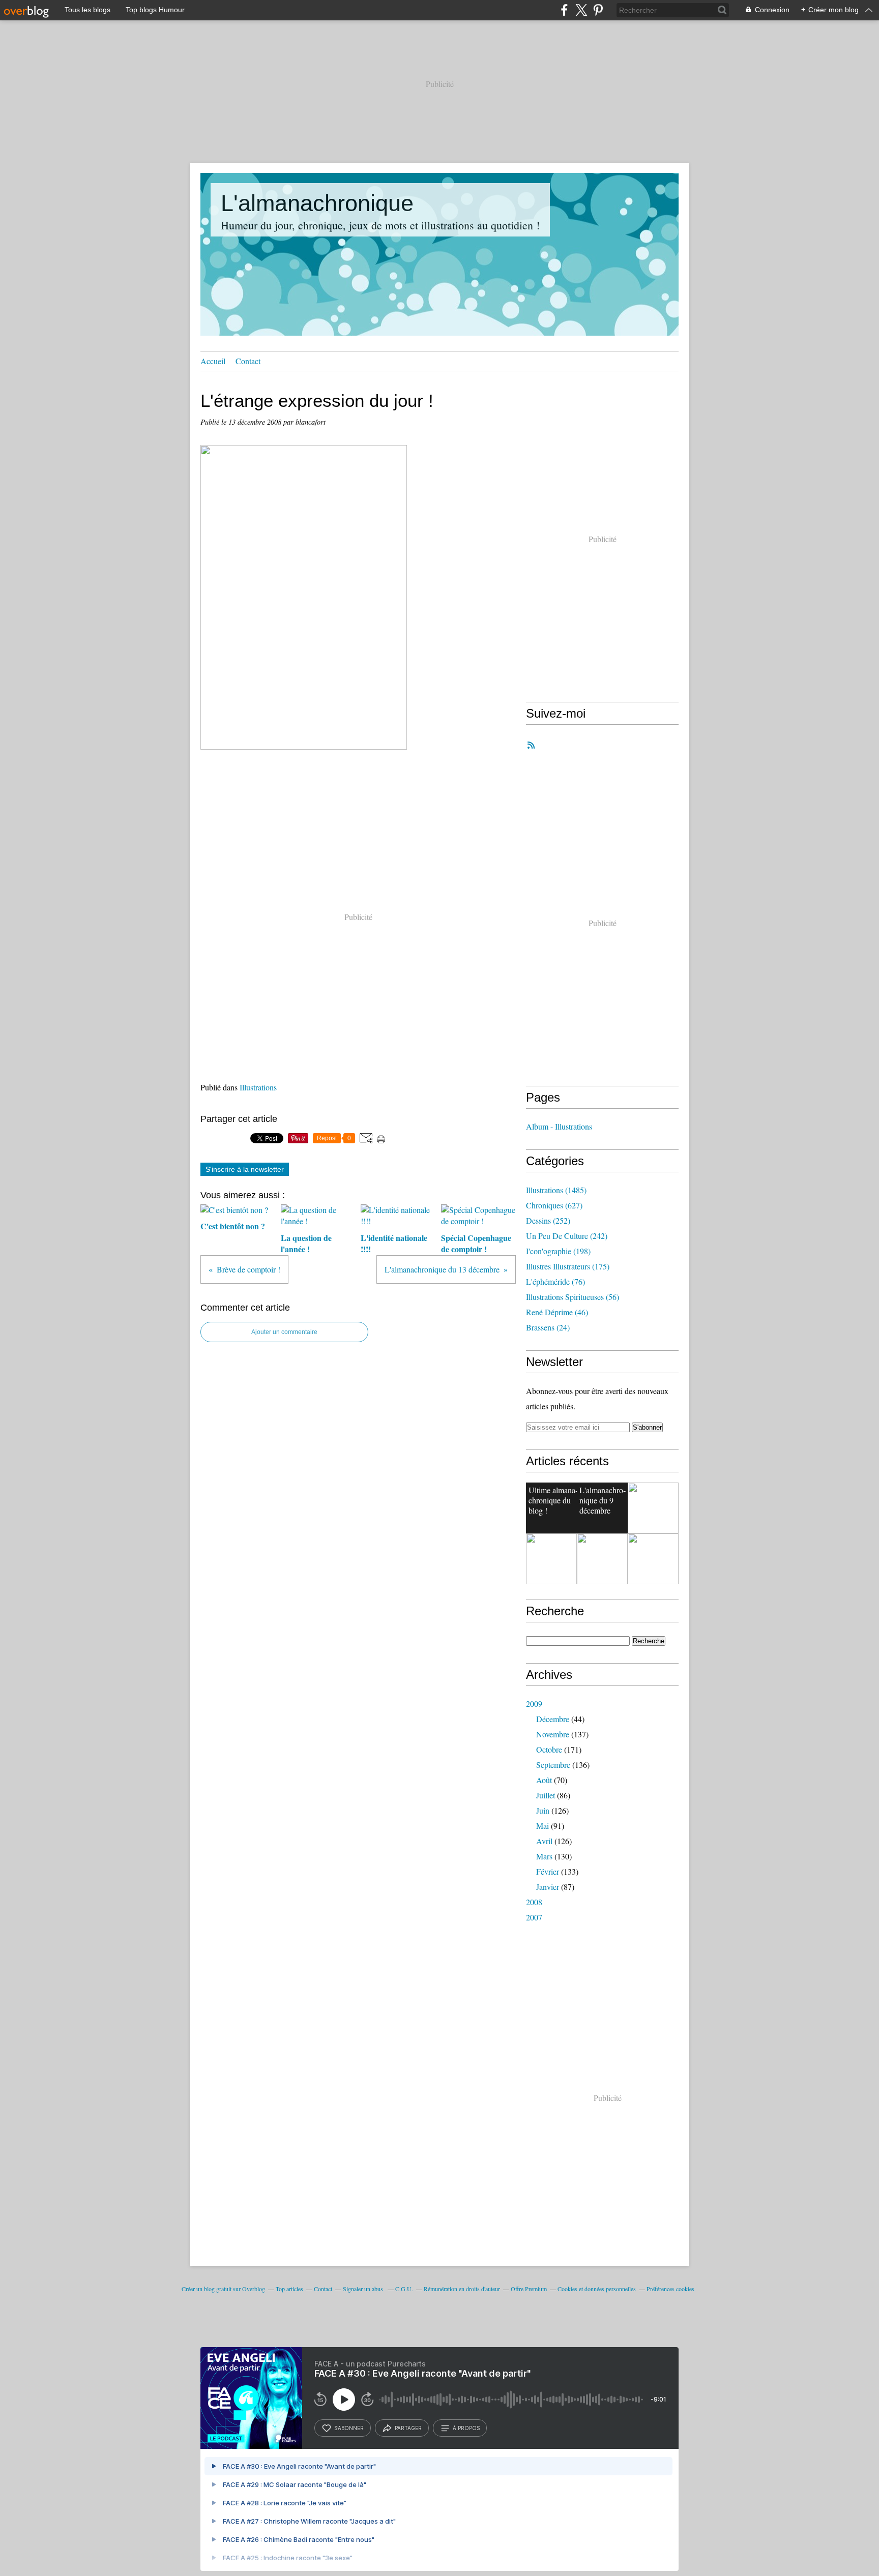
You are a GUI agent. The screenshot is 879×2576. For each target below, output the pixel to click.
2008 (534, 1902)
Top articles (289, 2289)
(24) (548, 1327)
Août (544, 1780)
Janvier (548, 1887)
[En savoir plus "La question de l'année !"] (551, 1559)
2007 (534, 1917)
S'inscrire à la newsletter (245, 1169)
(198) (558, 1251)
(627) (554, 1205)
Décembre (553, 1719)
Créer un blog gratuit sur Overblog (223, 2289)
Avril (544, 1841)
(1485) (556, 1190)
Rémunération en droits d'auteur (462, 2289)
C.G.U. (404, 2289)
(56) (573, 1297)
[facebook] (564, 10)
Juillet (546, 1795)
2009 (534, 1704)
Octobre (549, 1749)
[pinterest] (598, 10)
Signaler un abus (364, 2289)
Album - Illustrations (559, 1126)
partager (408, 2428)
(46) (557, 1312)
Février (548, 1871)
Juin (543, 1810)
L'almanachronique (317, 203)
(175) (568, 1266)
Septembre (553, 1765)
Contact (248, 361)
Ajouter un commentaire (284, 1332)
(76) (555, 1281)
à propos (466, 2428)
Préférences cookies (670, 2289)
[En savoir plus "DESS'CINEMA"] (653, 1559)
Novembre (553, 1734)
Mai (543, 1826)
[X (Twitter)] (581, 10)
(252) (548, 1220)
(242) (567, 1236)
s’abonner (349, 2428)
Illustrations (258, 1087)
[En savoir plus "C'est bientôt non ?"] (653, 1508)
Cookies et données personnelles (597, 2289)
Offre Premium (529, 2289)
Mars (544, 1856)
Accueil (213, 361)
